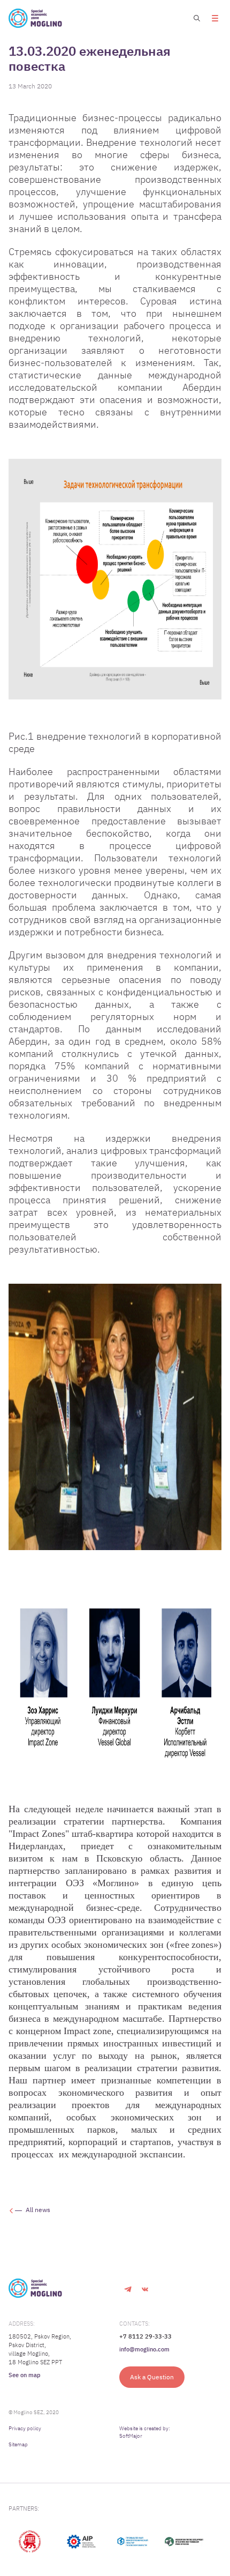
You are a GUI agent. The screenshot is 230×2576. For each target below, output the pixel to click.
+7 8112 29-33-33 (145, 2336)
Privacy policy (25, 2428)
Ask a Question (152, 2377)
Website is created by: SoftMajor (145, 2432)
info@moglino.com (144, 2349)
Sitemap (18, 2444)
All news (38, 2210)
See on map (25, 2375)
